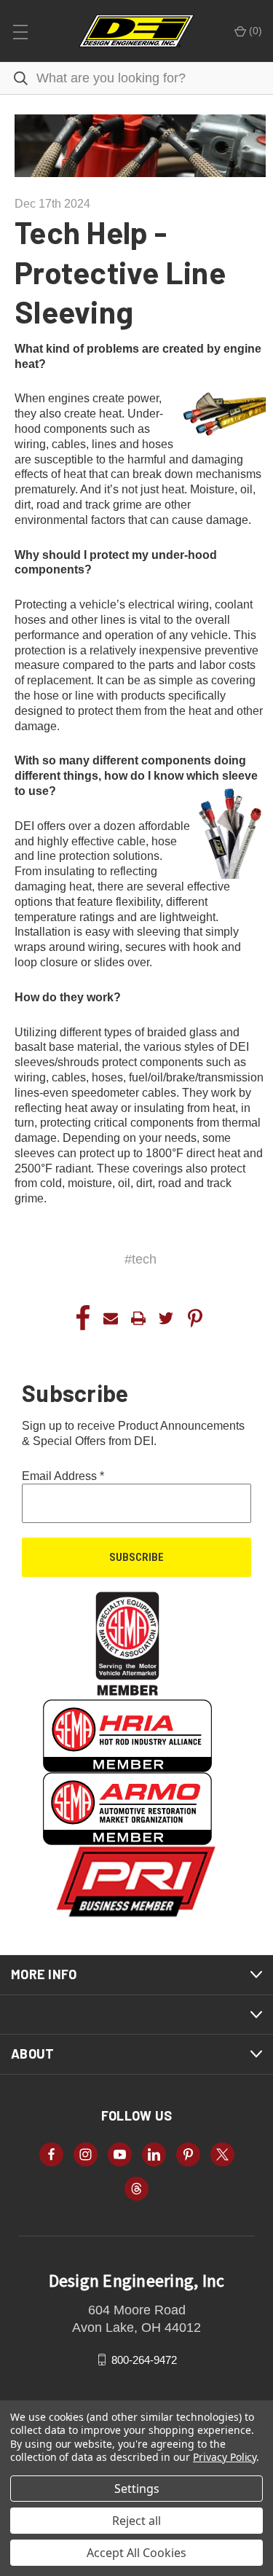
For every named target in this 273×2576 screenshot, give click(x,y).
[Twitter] (166, 1318)
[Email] (111, 1318)
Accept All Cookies (136, 2553)
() (254, 31)
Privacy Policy (225, 2457)
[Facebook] (83, 1318)
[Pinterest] (195, 1318)
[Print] (138, 1318)
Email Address (63, 1476)
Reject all (136, 2521)
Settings (137, 2489)
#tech (141, 1259)
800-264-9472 (144, 2359)
